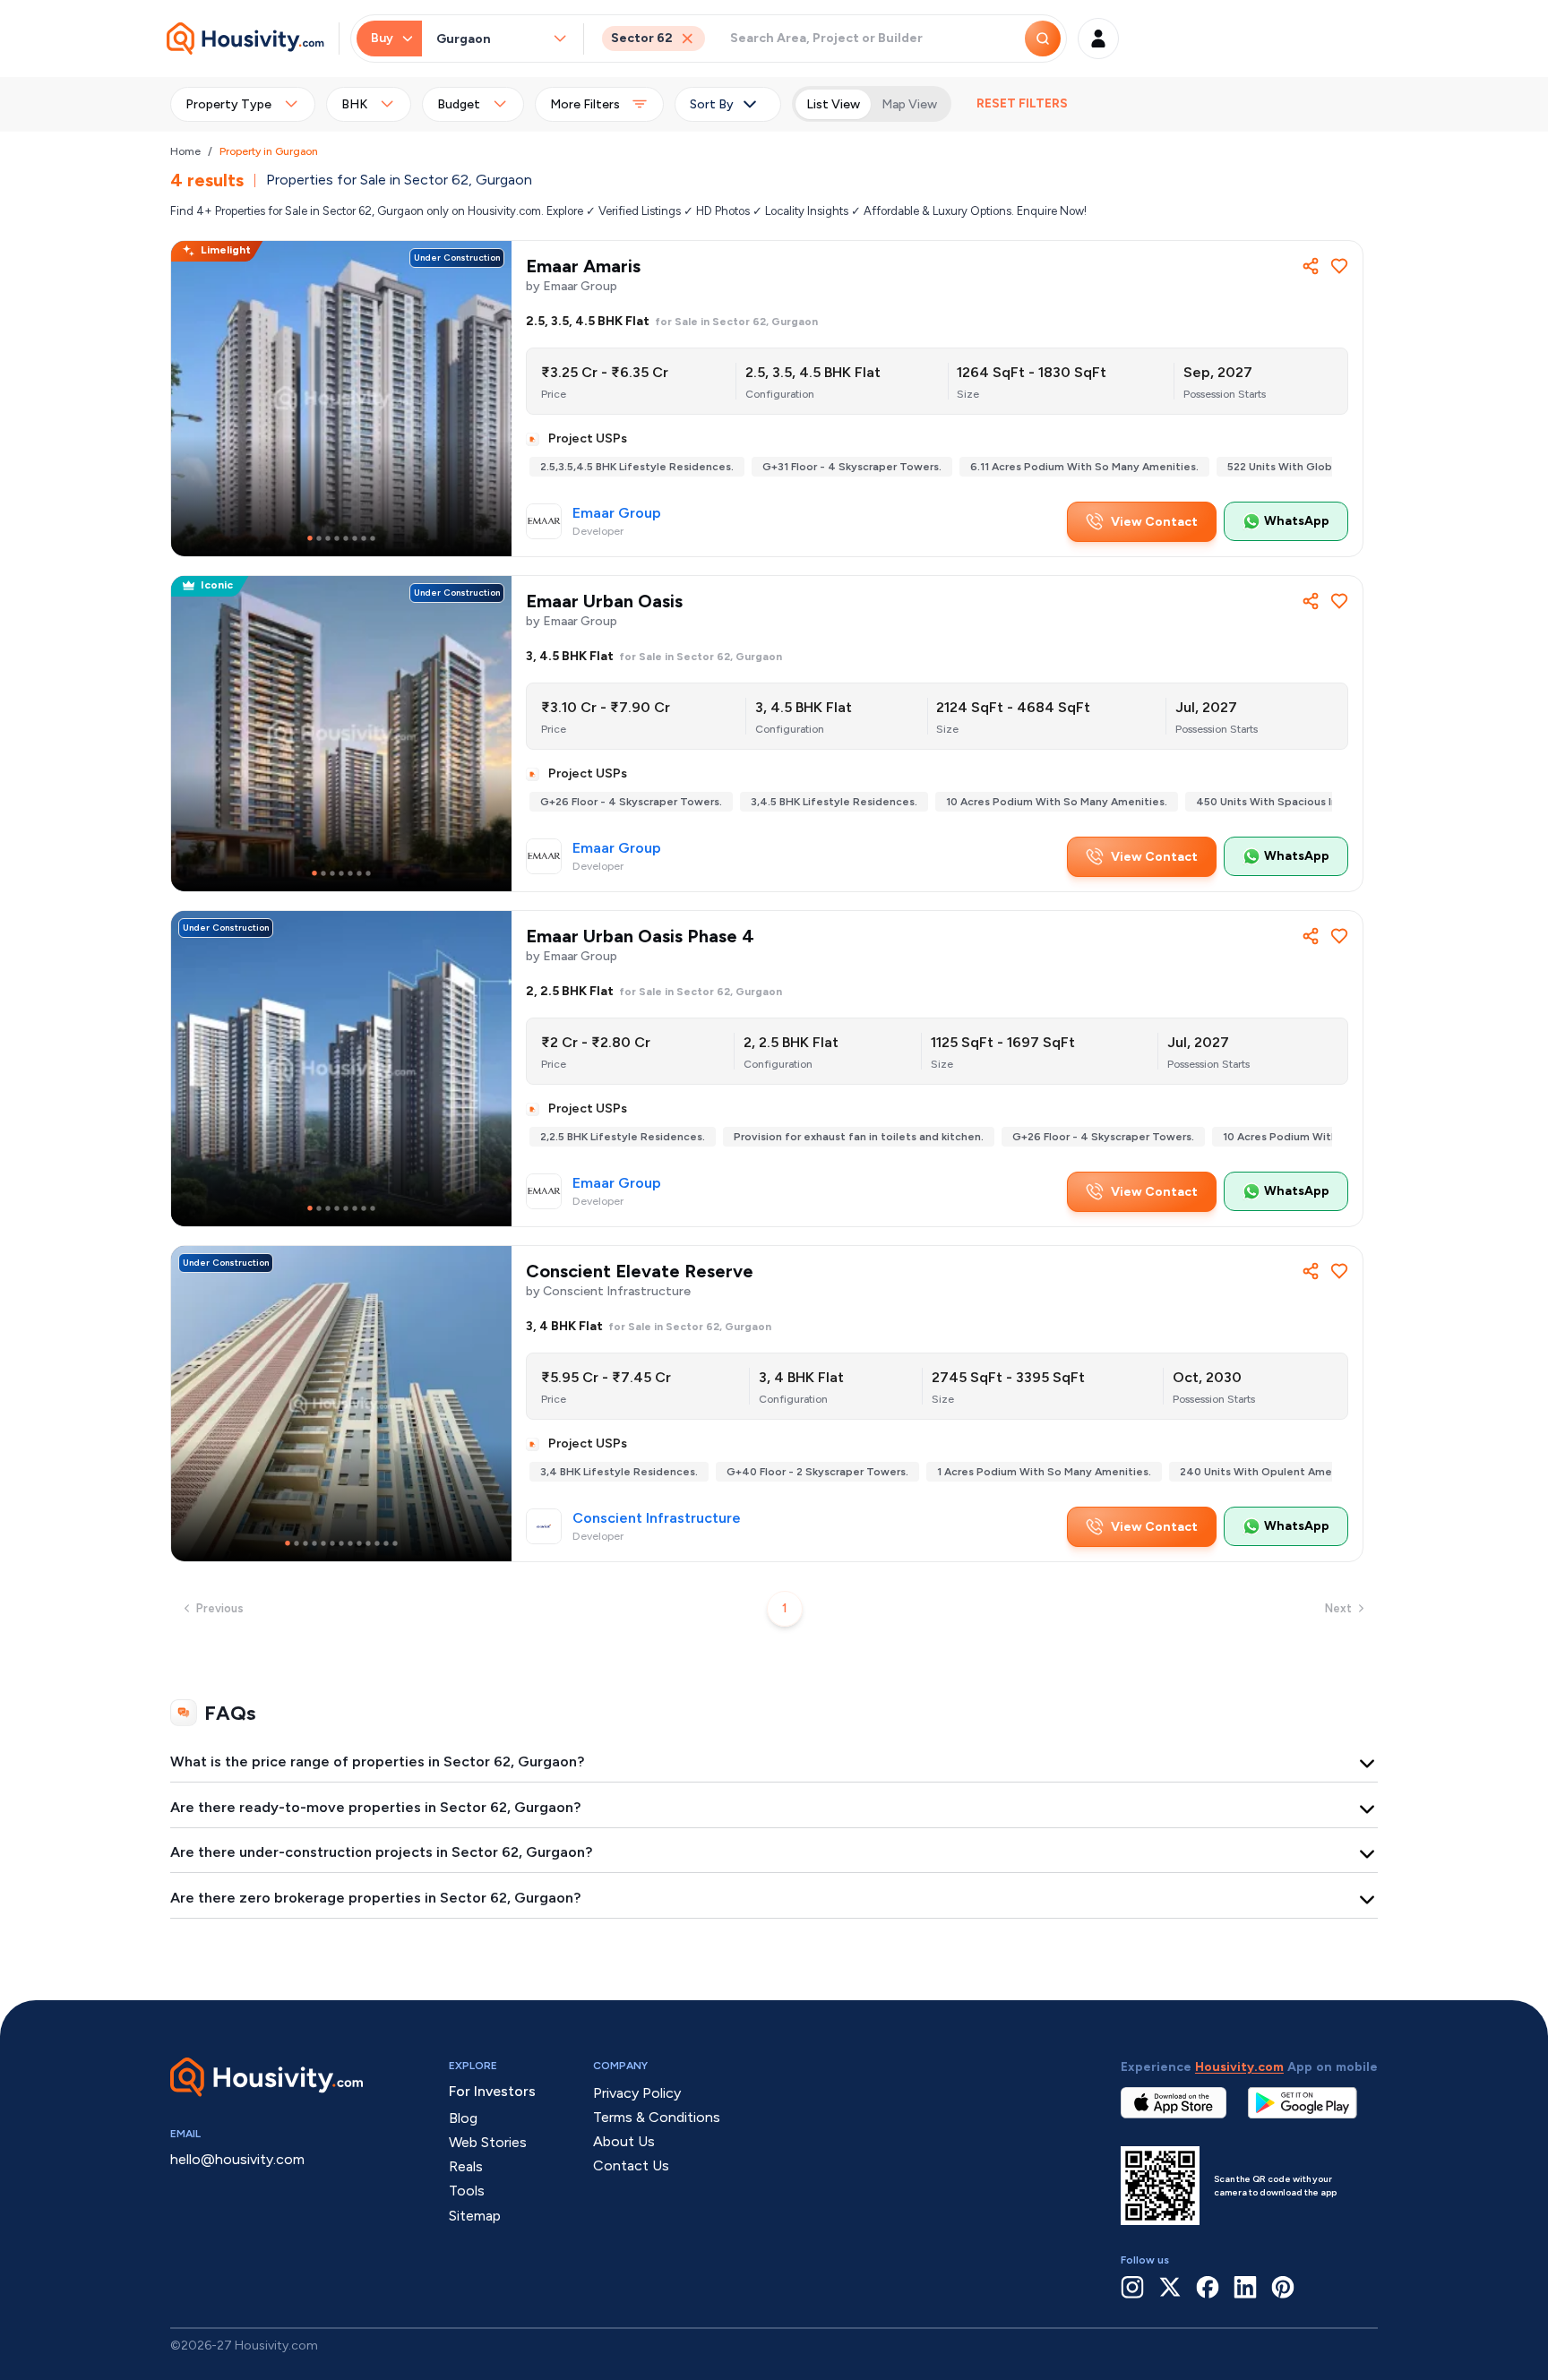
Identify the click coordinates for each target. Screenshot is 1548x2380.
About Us (624, 2141)
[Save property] (1339, 266)
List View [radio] (833, 104)
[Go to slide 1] (310, 538)
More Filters (585, 104)
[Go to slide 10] (368, 1543)
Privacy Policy (637, 2093)
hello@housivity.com (237, 2159)
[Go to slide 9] (359, 1543)
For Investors (492, 2091)
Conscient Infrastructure (657, 1518)
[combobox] (494, 39)
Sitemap (475, 2216)
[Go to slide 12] (386, 1543)
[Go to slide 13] (395, 1543)
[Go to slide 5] (346, 538)
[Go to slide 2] (319, 538)
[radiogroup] (872, 104)
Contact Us (631, 2165)
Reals (466, 2166)
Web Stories (488, 2142)
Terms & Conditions (657, 2117)
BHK (354, 104)
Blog (463, 2118)
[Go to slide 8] (373, 538)
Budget (459, 104)
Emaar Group (617, 513)
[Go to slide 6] (355, 538)
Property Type (228, 104)
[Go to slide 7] (364, 538)
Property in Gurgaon (269, 151)
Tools (467, 2191)
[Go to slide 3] (328, 538)
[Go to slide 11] (377, 1543)
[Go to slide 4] (337, 538)
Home (185, 151)
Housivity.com (1239, 2067)
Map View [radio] (909, 104)
